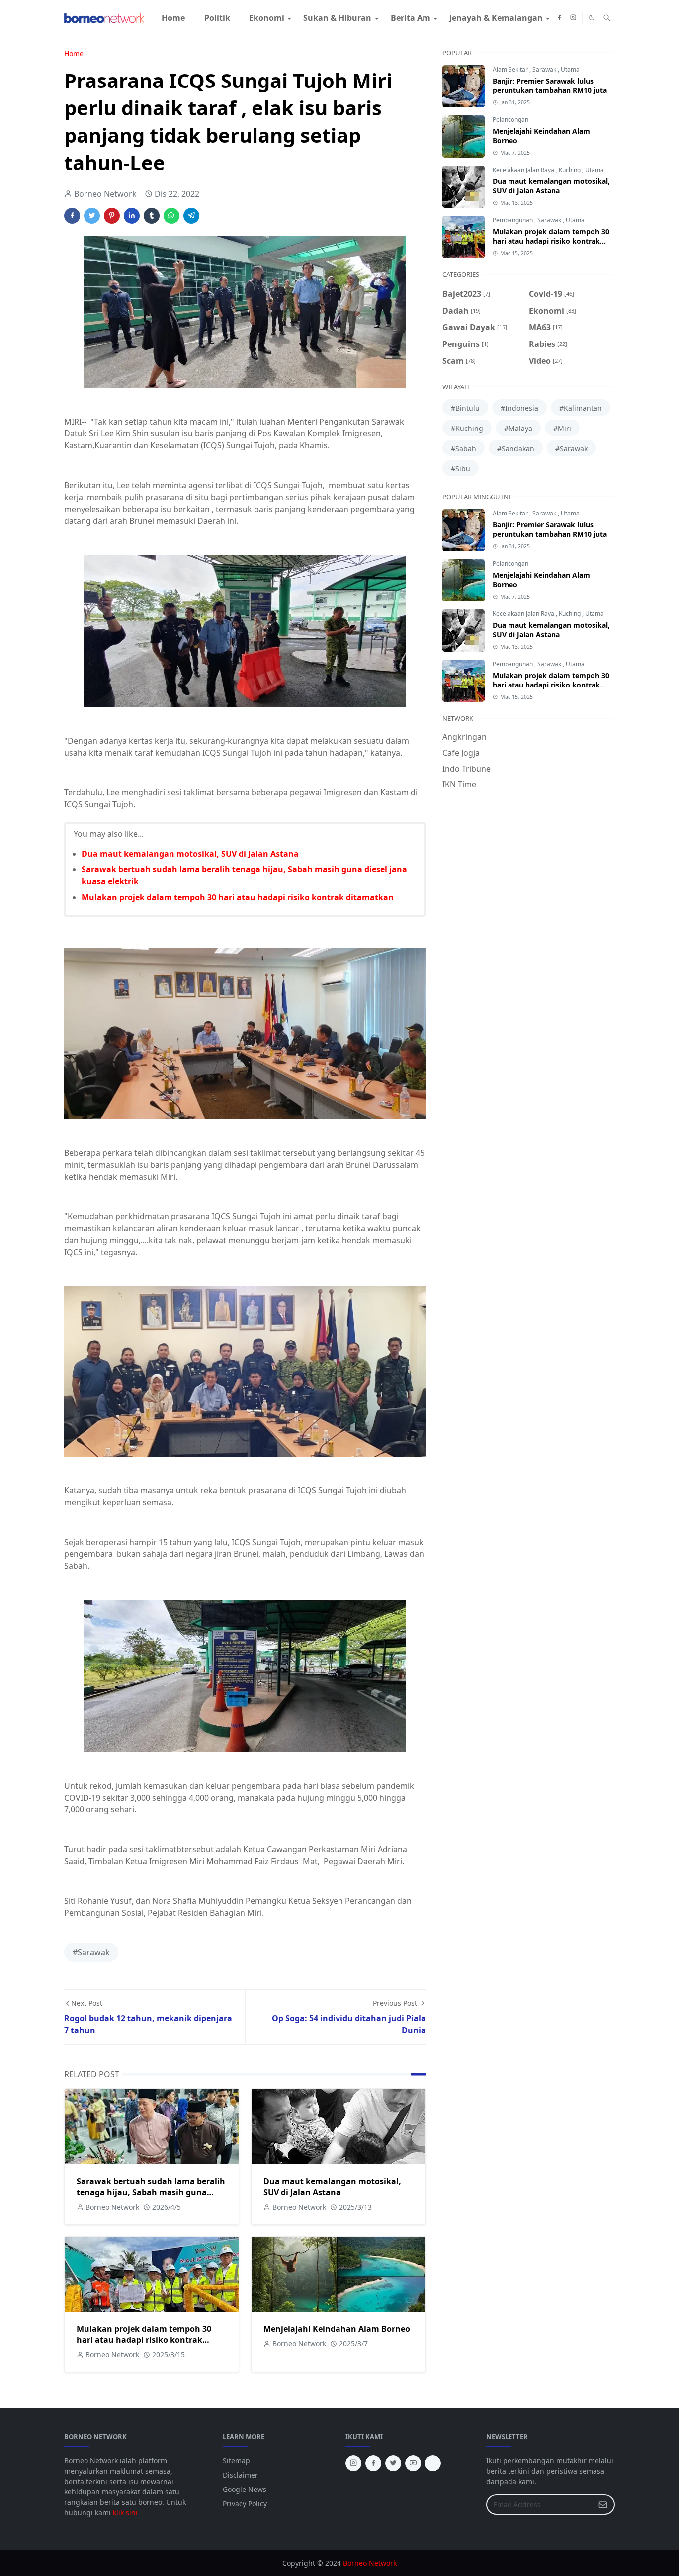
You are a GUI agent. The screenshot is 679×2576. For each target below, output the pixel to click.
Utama (570, 69)
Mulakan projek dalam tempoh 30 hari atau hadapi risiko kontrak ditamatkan (238, 897)
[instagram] (573, 18)
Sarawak (545, 69)
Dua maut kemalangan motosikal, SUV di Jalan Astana (190, 854)
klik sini (125, 2513)
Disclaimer (240, 2475)
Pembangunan (513, 220)
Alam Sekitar (511, 69)
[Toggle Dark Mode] (592, 18)
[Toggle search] (607, 18)
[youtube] (413, 2463)
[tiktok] (433, 2463)
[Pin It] (112, 216)
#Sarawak (91, 1952)
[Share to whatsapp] (171, 216)
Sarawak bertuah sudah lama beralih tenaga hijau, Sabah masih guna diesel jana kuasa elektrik (151, 2192)
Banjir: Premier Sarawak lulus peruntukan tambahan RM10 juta (550, 86)
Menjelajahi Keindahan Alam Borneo (337, 2329)
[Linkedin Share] (132, 216)
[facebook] (559, 18)
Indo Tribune (467, 769)
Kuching (570, 170)
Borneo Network (370, 2563)
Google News (245, 2489)
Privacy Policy (245, 2504)
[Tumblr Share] (152, 216)
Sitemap (236, 2460)
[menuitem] (173, 18)
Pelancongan (510, 120)
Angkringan (465, 737)
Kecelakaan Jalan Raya (524, 170)
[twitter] (393, 2463)
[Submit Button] (603, 2505)
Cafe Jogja (461, 753)
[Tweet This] (92, 216)
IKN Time (459, 784)
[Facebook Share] (72, 216)
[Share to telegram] (191, 216)
